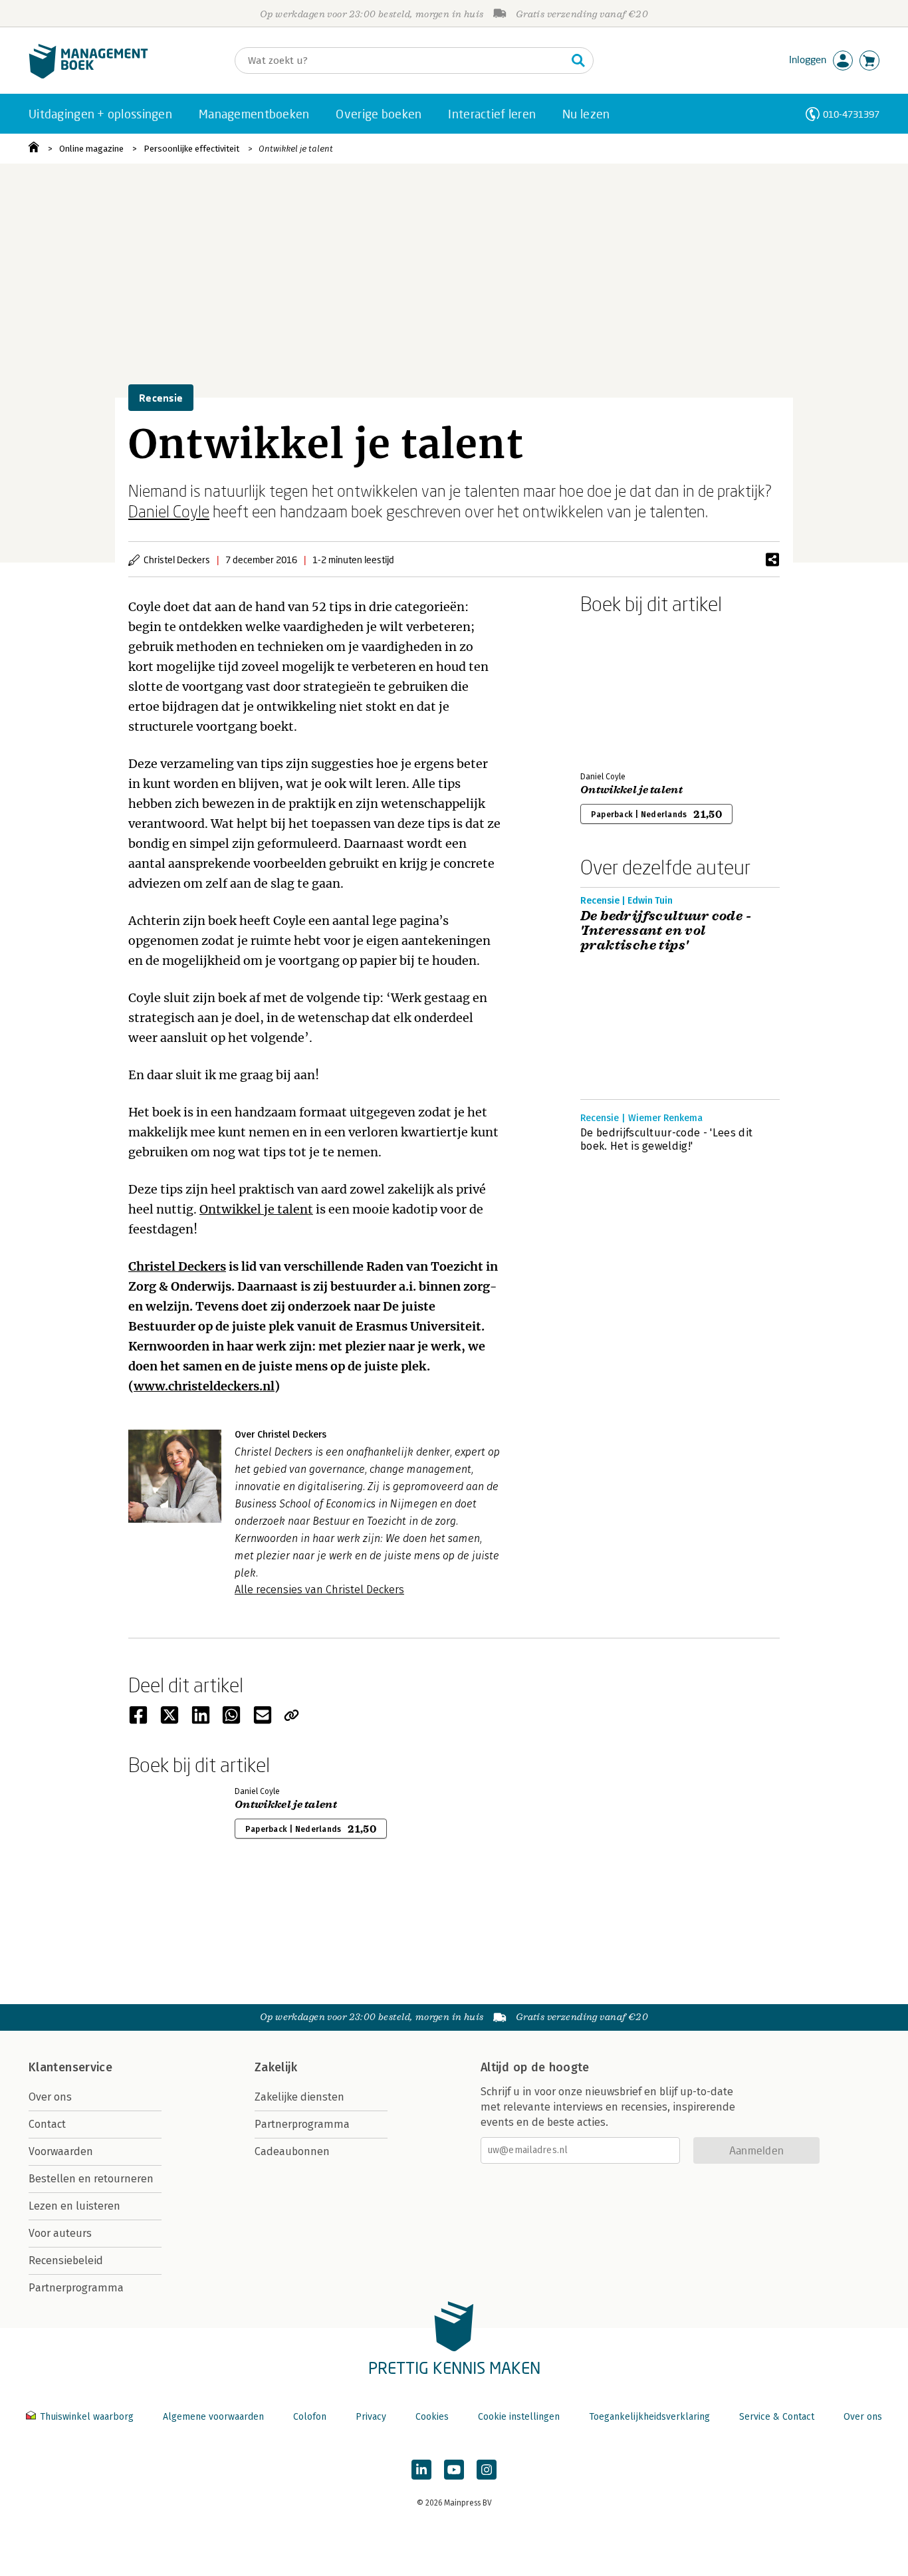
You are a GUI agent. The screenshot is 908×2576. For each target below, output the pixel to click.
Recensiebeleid (66, 2260)
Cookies (432, 2417)
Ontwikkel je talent (296, 149)
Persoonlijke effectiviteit (191, 149)
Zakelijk (276, 2067)
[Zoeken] (578, 61)
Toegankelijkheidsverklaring (649, 2417)
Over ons (50, 2097)
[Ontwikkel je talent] (627, 690)
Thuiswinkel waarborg (87, 2417)
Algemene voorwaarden (213, 2417)
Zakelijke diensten (299, 2097)
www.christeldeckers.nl (204, 1386)
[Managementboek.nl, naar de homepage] (88, 75)
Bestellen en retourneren (91, 2179)
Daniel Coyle (169, 511)
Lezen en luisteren (74, 2206)
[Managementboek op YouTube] (454, 2470)
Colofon (310, 2417)
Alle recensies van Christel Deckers (319, 1590)
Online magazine (91, 149)
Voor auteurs (60, 2233)
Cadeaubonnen (292, 2151)
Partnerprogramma (76, 2288)
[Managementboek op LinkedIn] (421, 2470)
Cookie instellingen (519, 2417)
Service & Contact (777, 2417)
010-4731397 (851, 114)
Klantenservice (70, 2067)
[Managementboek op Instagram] (487, 2470)
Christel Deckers (177, 1266)
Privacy (371, 2417)
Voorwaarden (61, 2151)
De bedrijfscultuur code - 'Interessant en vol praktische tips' (666, 931)
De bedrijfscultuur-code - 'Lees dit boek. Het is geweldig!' (666, 1139)
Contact (47, 2124)
